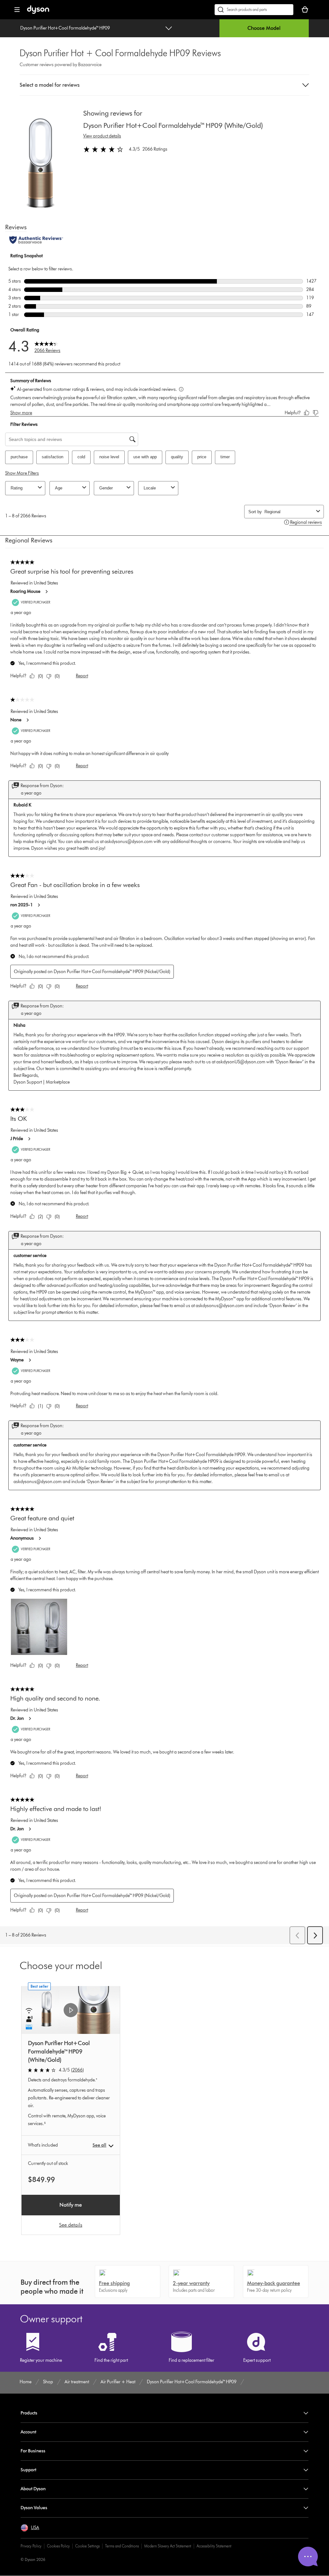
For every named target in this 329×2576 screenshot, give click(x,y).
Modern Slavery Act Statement (168, 2546)
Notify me (71, 2205)
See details (71, 2225)
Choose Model (264, 28)
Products (29, 2413)
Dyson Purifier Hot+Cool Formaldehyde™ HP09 (65, 28)
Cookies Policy (58, 2546)
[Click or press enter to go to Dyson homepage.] (38, 12)
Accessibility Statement (214, 2546)
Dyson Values (34, 2508)
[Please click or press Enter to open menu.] (17, 10)
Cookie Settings (87, 2546)
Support (28, 2470)
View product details (102, 136)
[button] (164, 85)
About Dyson (33, 2489)
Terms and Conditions (122, 2546)
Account (28, 2432)
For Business (33, 2451)
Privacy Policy (31, 2546)
